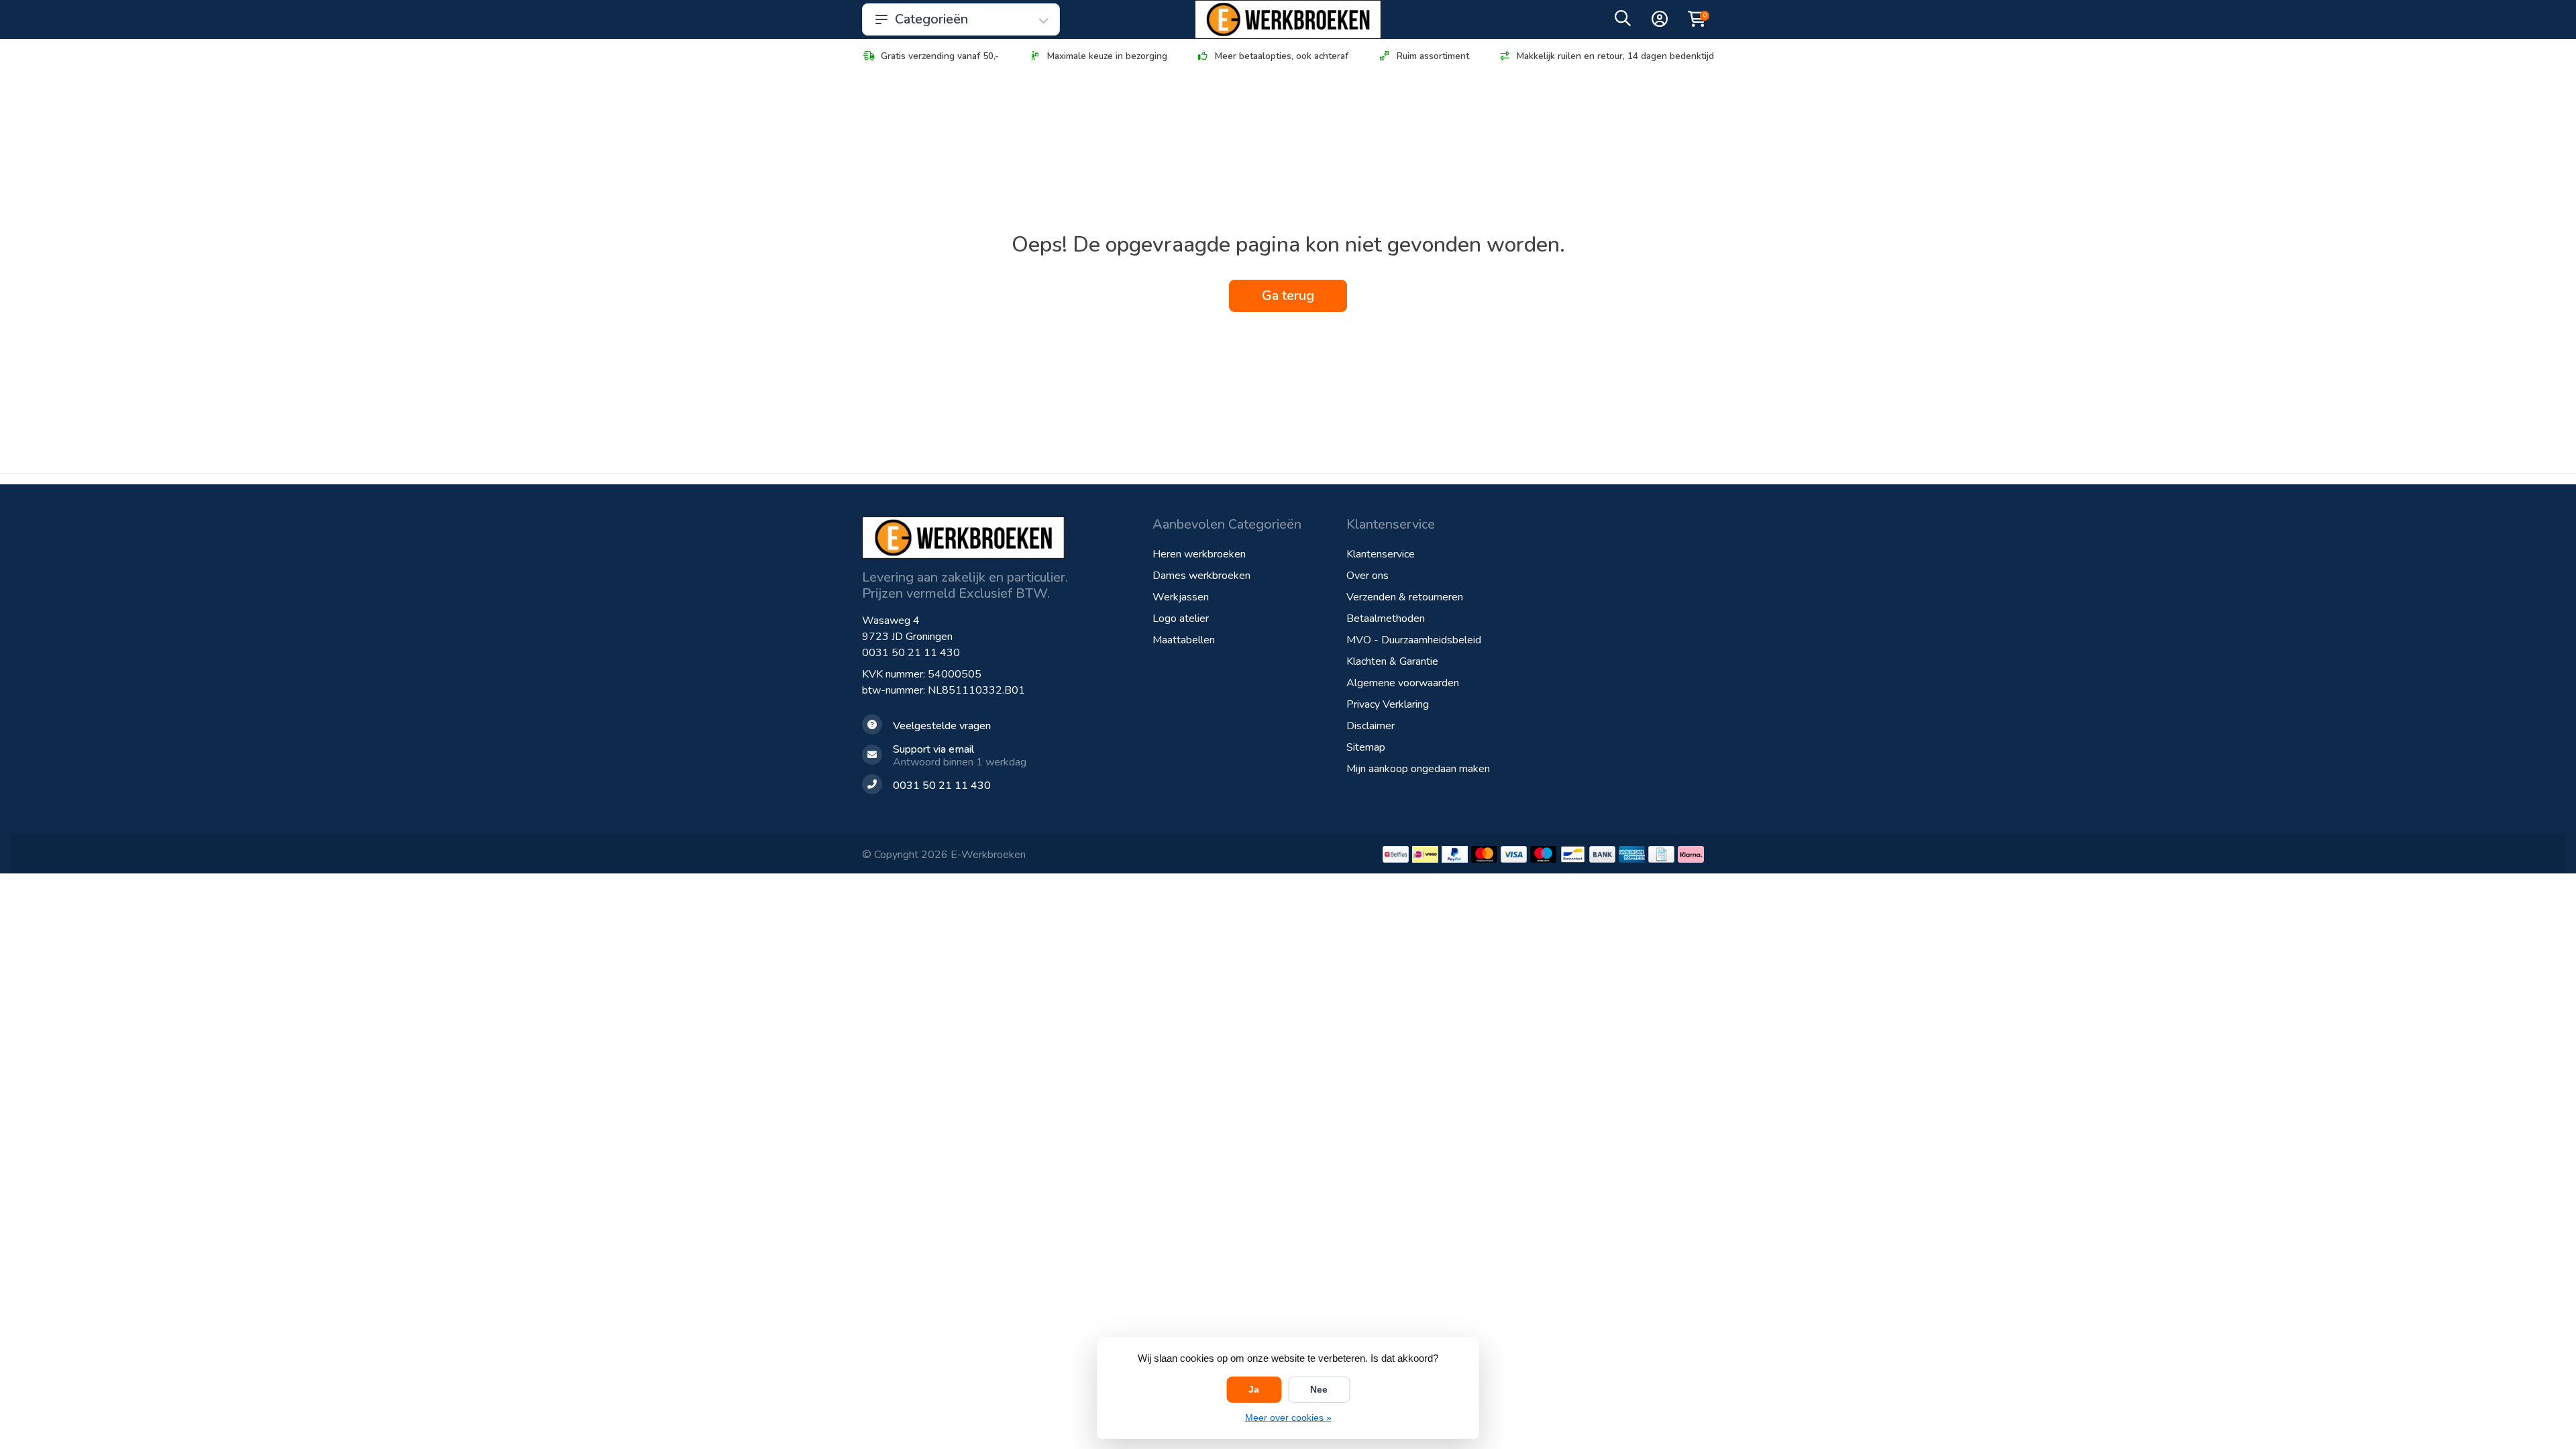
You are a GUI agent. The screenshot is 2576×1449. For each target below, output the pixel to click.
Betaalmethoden (1386, 619)
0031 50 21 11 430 (911, 653)
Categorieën (931, 19)
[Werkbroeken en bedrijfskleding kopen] (1288, 19)
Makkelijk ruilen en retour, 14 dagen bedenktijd (1615, 56)
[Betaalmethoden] (1396, 854)
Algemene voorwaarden (1403, 683)
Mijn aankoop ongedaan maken (1418, 769)
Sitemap (1366, 747)
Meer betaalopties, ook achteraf (1282, 56)
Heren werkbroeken (1199, 554)
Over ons (1367, 576)
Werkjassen (1181, 597)
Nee (1319, 1389)
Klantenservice (1381, 554)
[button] (1623, 21)
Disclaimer (1371, 726)
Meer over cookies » (1288, 1417)
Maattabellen (1184, 640)
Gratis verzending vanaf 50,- (940, 56)
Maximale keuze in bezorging (1107, 56)
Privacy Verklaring (1388, 704)
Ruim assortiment (1433, 56)
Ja (1254, 1389)
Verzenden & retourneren (1405, 597)
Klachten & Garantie (1392, 661)
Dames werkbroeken (1201, 576)
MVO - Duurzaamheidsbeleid (1414, 640)
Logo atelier (1181, 619)
